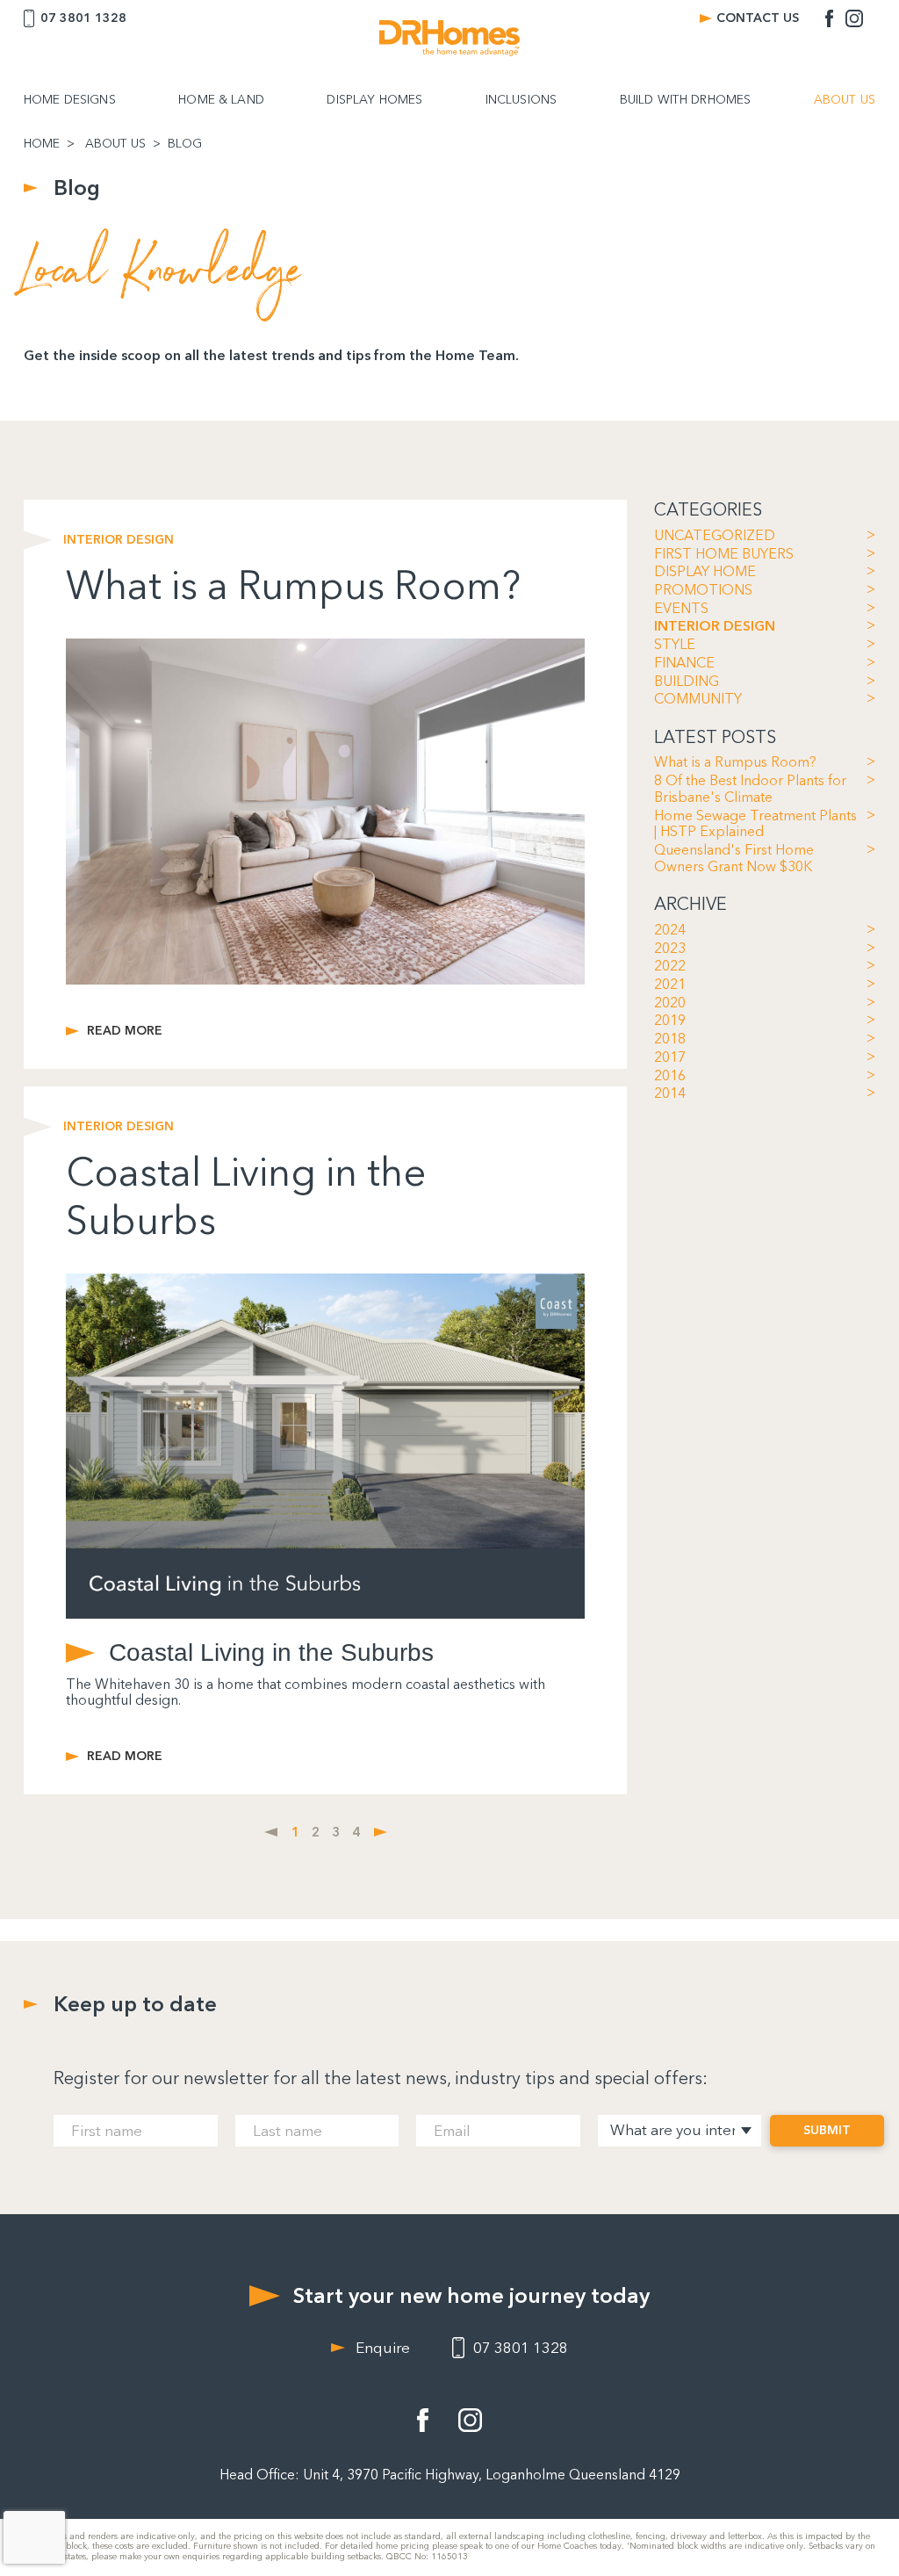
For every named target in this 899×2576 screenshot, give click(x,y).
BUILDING (687, 682)
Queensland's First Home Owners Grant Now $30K (734, 859)
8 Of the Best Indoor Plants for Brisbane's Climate (750, 789)
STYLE (675, 645)
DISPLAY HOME (705, 572)
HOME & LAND (221, 100)
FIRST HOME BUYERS (724, 554)
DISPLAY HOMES (374, 100)
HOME (42, 144)
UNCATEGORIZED (715, 536)
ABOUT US (845, 100)
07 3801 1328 (83, 18)
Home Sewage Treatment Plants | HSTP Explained (755, 824)
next (381, 1832)
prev (271, 1832)
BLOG (185, 144)
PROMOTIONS (703, 590)
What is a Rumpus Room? (735, 762)
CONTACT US (758, 18)
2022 (670, 966)
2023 (670, 949)
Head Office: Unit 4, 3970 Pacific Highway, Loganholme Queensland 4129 (450, 2475)
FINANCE (684, 663)
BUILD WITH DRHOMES (686, 100)
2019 (670, 1021)
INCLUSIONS (521, 100)
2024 (670, 930)
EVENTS (681, 609)
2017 (670, 1057)
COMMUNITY (698, 699)
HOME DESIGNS (70, 100)
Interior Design (119, 540)
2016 (670, 1076)
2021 (670, 985)
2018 (670, 1039)
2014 (670, 1093)
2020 (670, 1003)
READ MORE (125, 1031)
